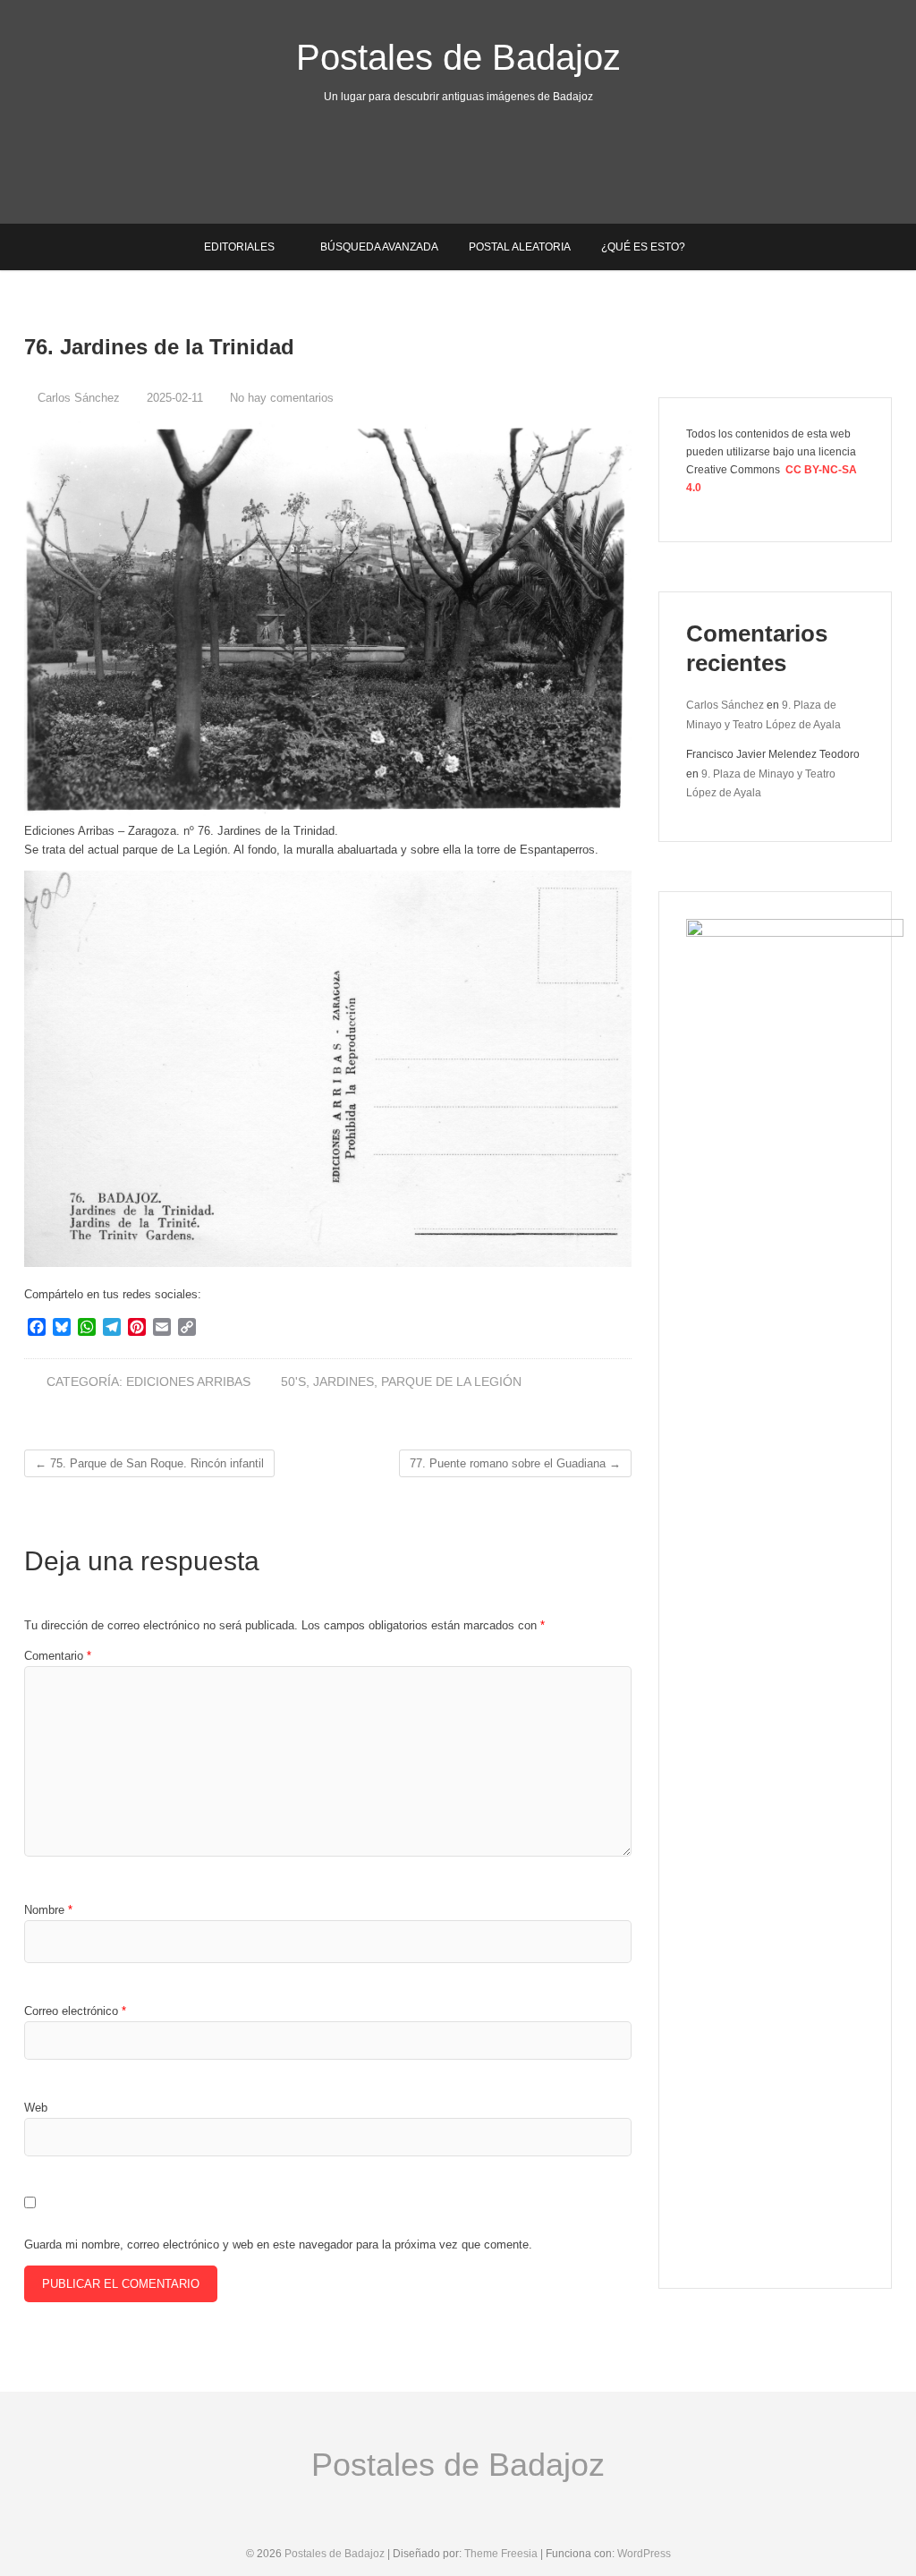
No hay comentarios (282, 398)
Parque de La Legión (451, 1382)
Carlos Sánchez (77, 398)
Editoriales (239, 247)
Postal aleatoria (520, 247)
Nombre (48, 1910)
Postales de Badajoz (458, 57)
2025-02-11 (173, 398)
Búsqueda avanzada (379, 247)
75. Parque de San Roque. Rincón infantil (149, 1463)
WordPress (644, 2554)
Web (36, 2108)
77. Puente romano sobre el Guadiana (515, 1463)
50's (293, 1382)
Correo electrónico (75, 2011)
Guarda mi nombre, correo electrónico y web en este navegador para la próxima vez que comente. (278, 2244)
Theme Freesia (501, 2554)
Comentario (58, 1656)
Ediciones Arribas (188, 1382)
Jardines (343, 1382)
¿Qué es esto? (643, 247)
